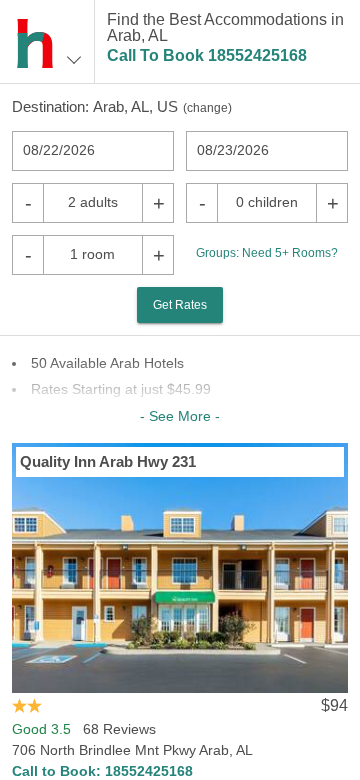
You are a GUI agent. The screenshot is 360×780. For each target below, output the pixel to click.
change (207, 108)
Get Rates (180, 305)
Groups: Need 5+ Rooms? (267, 253)
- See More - (180, 416)
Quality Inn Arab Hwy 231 (108, 461)
